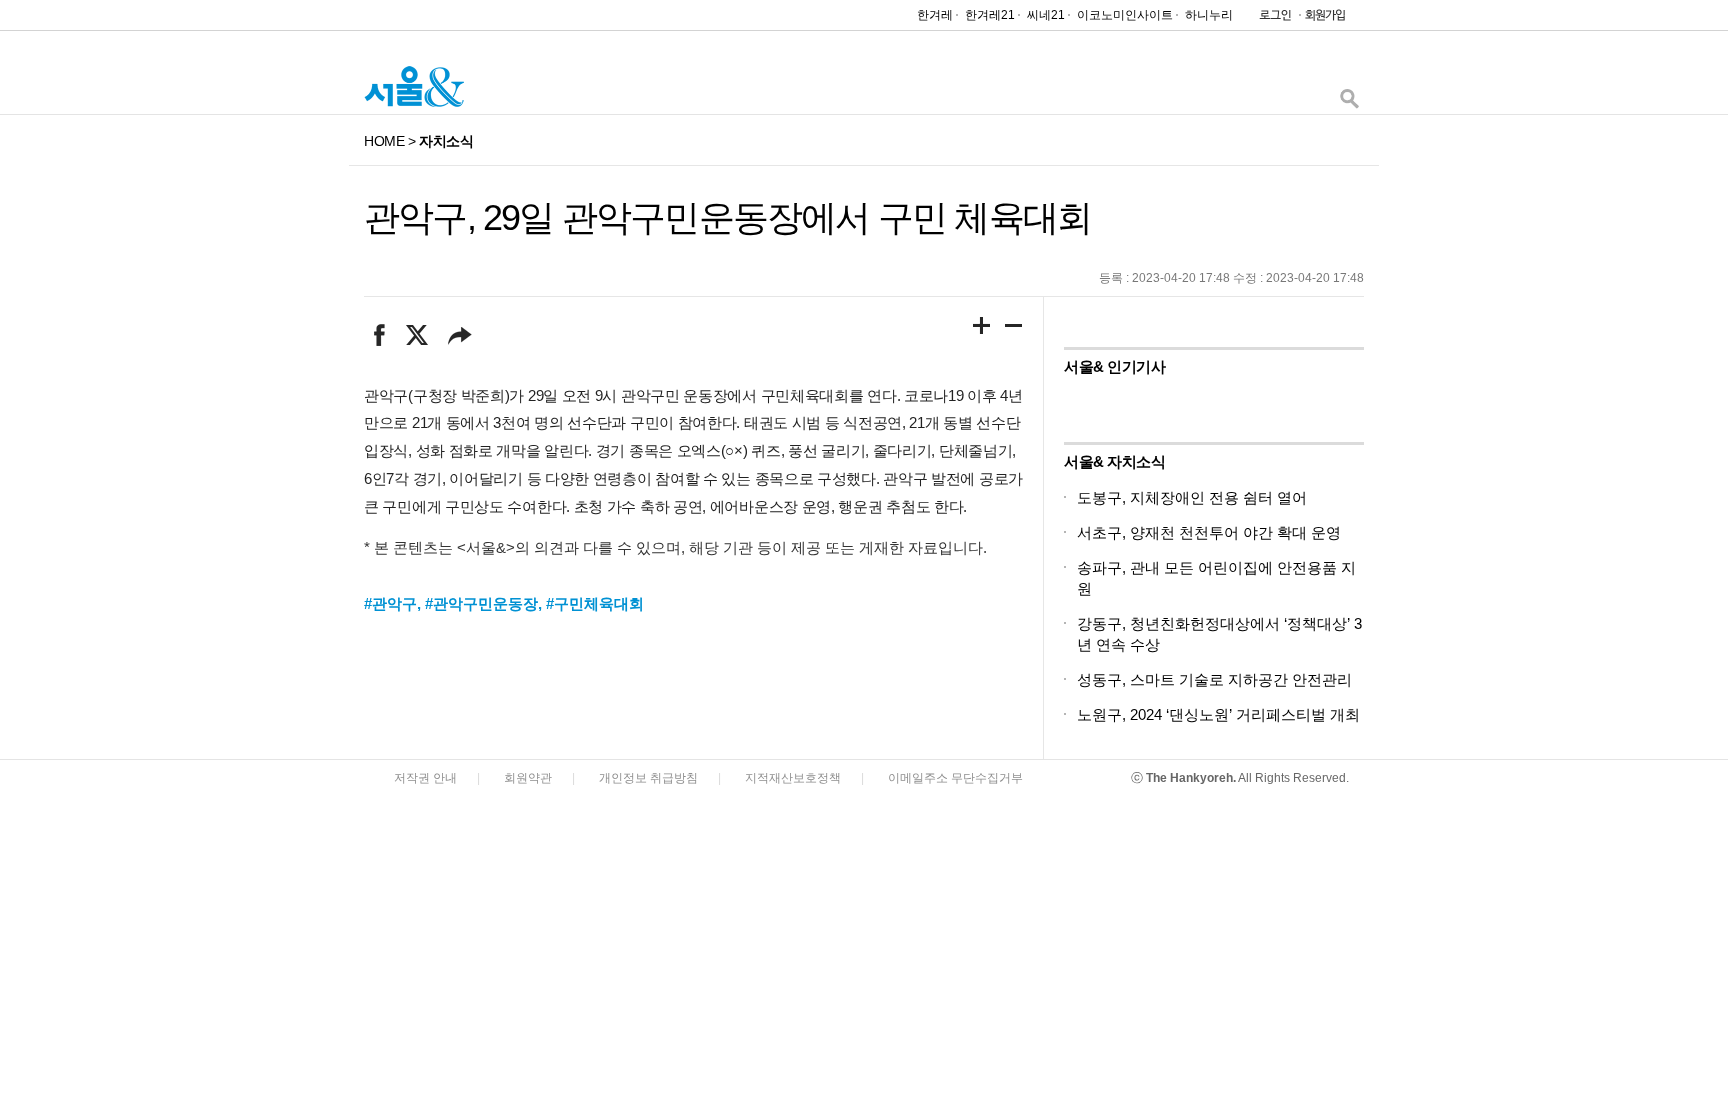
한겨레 (935, 15)
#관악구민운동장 (481, 603)
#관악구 (390, 603)
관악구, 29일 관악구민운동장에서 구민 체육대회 (727, 217)
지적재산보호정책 (793, 778)
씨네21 (1046, 15)
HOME (384, 141)
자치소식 (446, 141)
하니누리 (1209, 15)
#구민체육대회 (595, 603)
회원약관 (528, 778)
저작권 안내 (425, 778)
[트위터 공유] (416, 335)
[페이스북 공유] (379, 335)
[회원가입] (1324, 19)
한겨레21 (990, 15)
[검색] (1349, 103)
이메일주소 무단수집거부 (955, 778)
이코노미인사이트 (1125, 15)
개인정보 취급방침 (648, 778)
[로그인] (1270, 19)
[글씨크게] (982, 329)
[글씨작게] (1014, 329)
